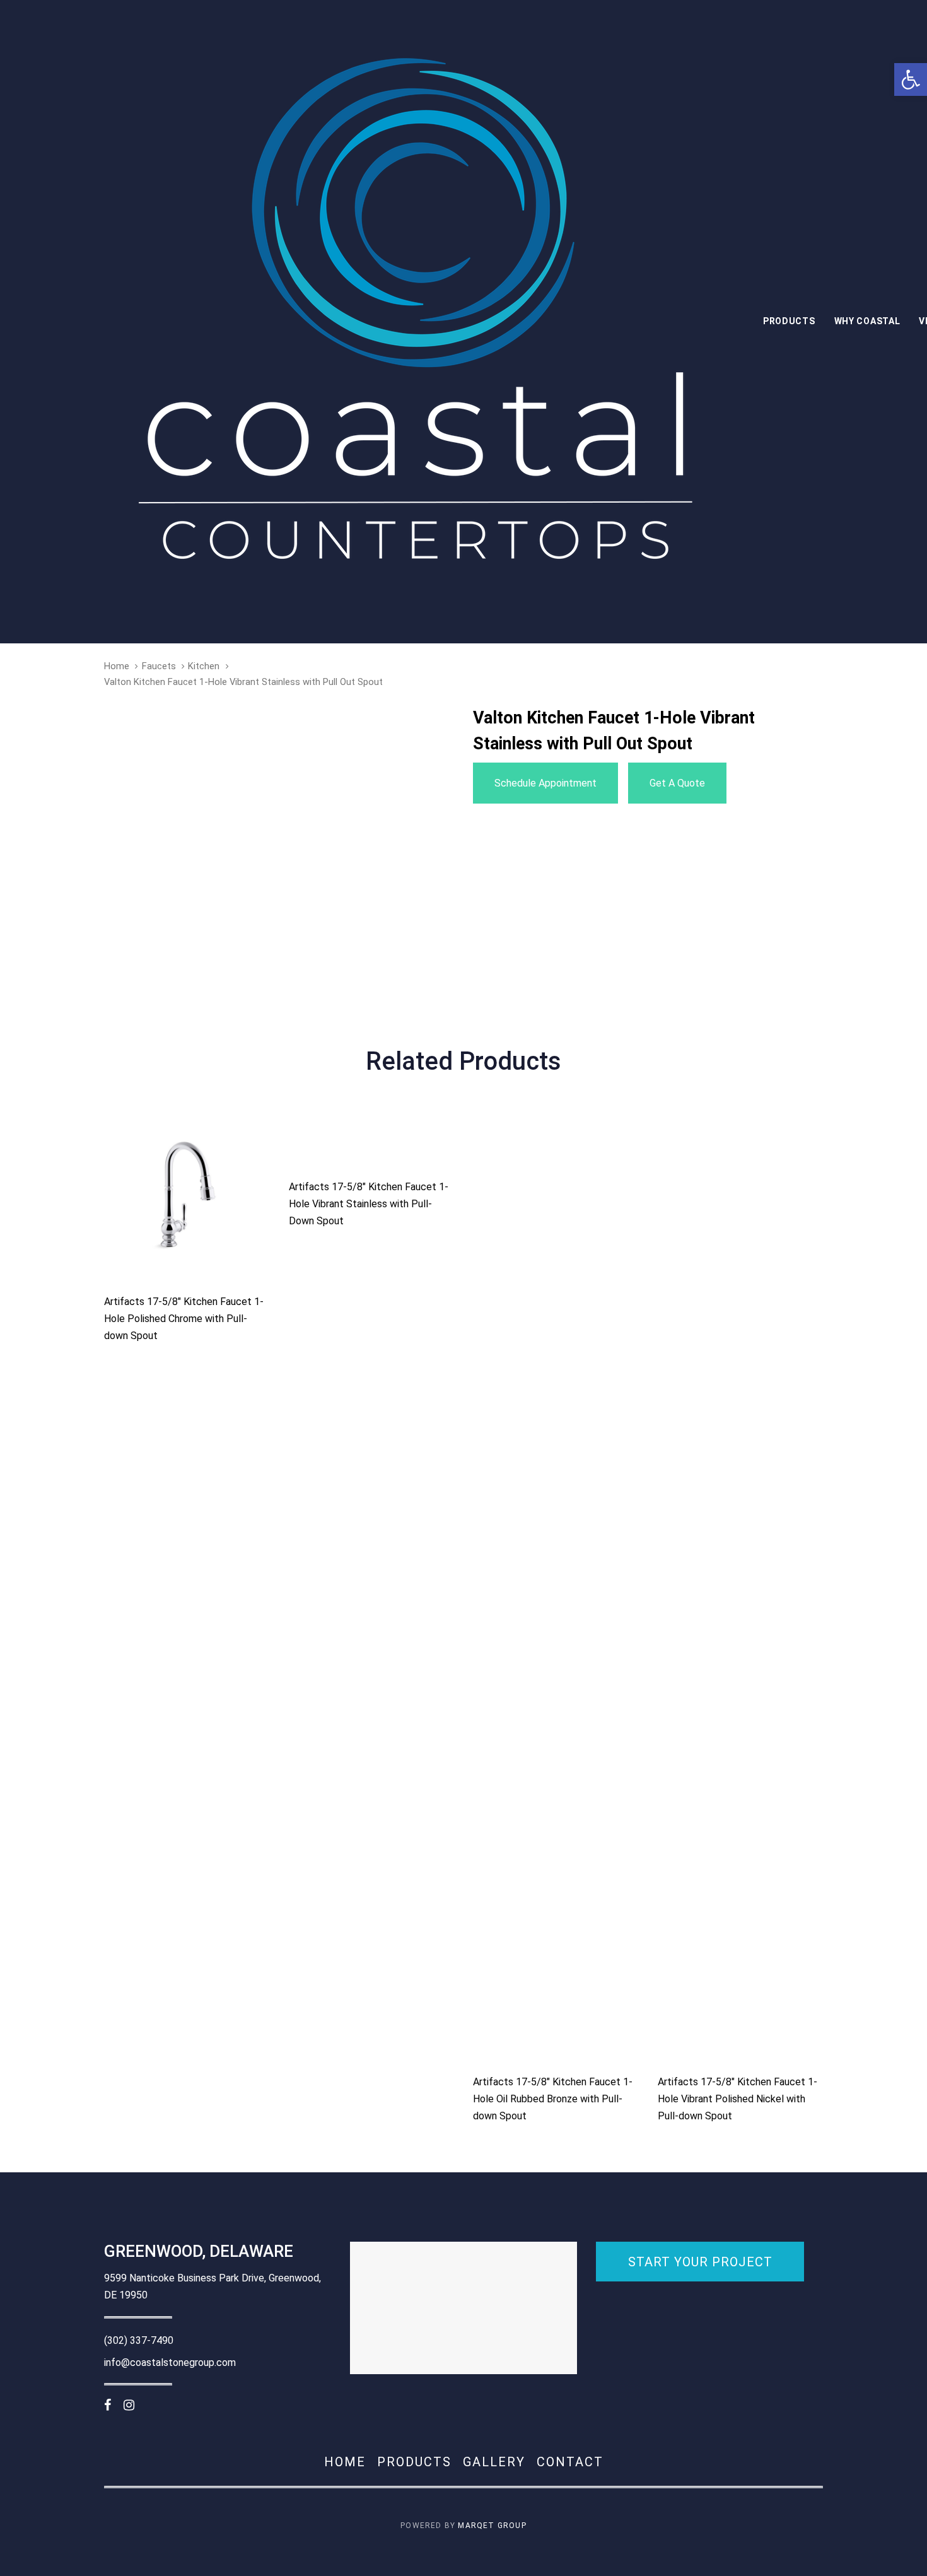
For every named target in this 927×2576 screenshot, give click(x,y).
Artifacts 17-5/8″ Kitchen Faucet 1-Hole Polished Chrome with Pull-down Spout (184, 1319)
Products (414, 2462)
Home (117, 666)
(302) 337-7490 (139, 2340)
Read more (187, 1262)
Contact (570, 2462)
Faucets (159, 666)
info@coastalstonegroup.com (170, 2362)
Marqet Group (492, 2526)
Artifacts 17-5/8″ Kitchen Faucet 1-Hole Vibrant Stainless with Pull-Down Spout (369, 1204)
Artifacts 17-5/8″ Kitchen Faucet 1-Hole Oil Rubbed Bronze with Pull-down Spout (553, 2099)
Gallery (494, 2462)
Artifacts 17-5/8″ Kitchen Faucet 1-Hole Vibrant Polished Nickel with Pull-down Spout (738, 2099)
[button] (911, 79)
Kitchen (204, 666)
